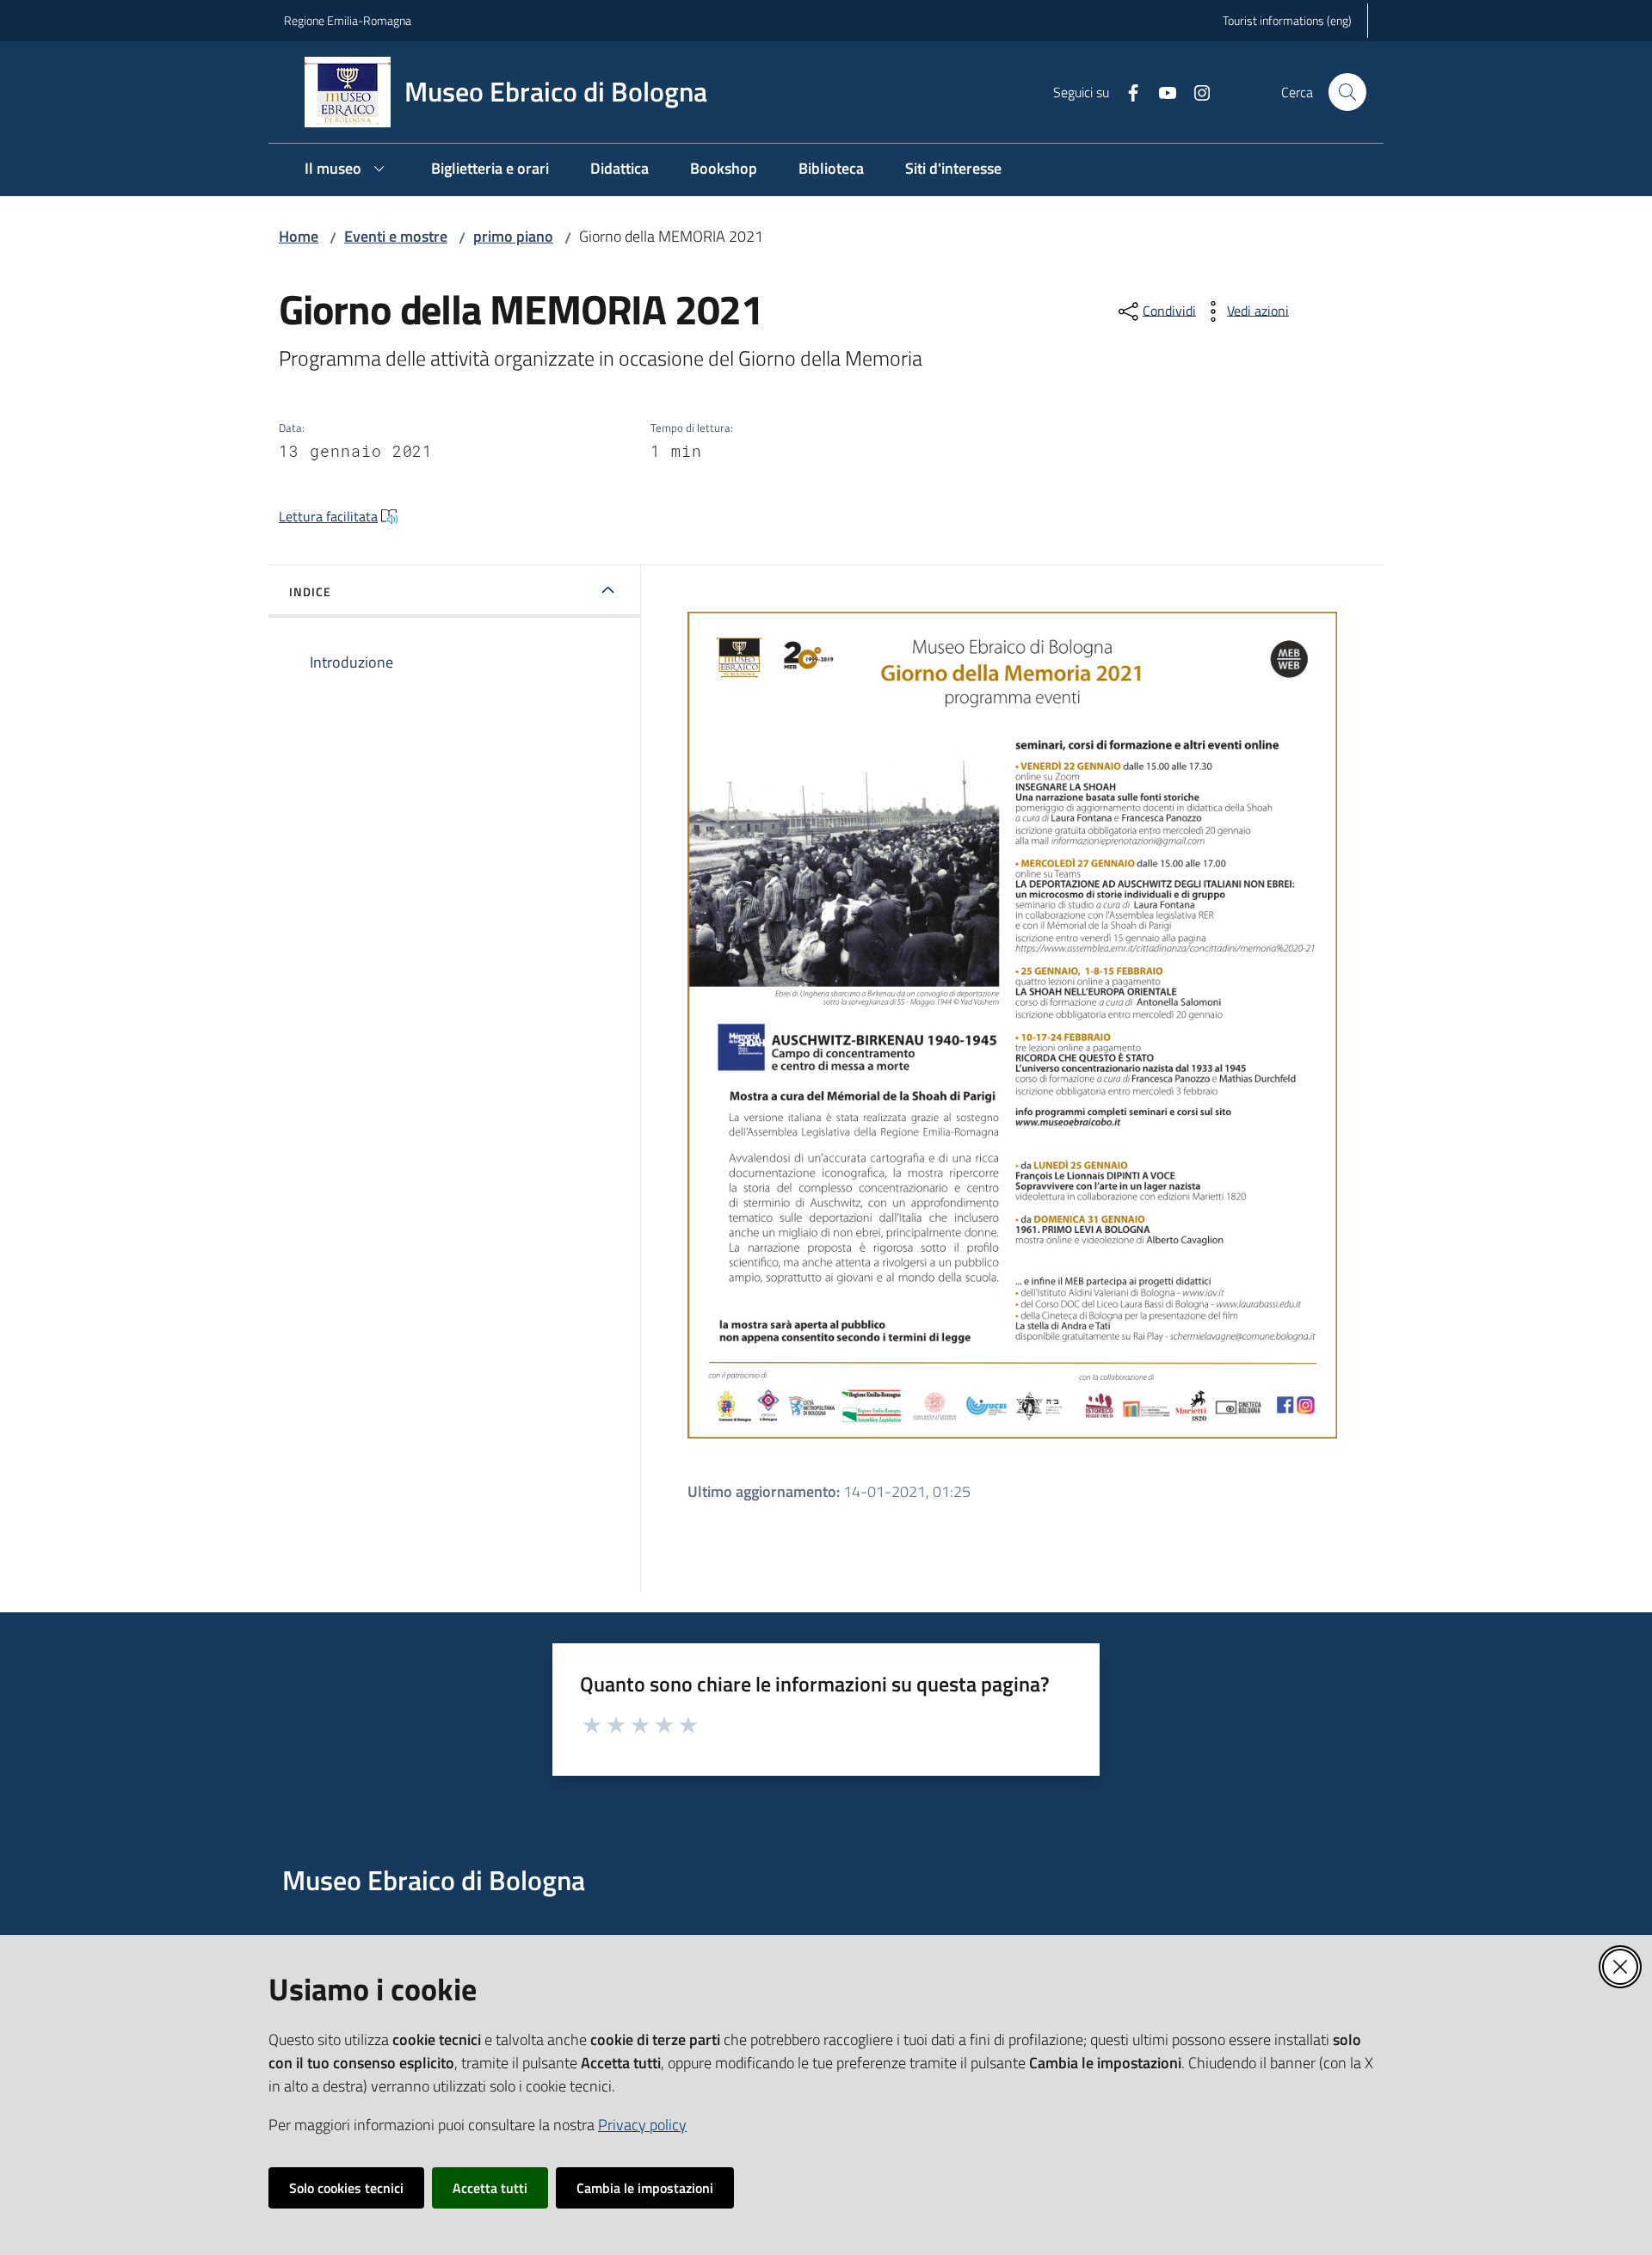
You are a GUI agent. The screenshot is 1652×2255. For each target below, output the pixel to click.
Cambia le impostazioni (645, 2188)
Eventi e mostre (396, 236)
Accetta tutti (490, 2188)
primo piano (513, 236)
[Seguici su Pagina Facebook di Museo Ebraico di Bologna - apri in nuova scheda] (1126, 91)
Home (299, 236)
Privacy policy (642, 2125)
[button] (1347, 92)
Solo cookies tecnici (346, 2188)
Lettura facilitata (328, 516)
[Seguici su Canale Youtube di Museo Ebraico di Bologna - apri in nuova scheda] (1161, 91)
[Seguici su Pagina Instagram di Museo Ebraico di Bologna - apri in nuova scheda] (1195, 91)
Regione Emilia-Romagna (348, 20)
